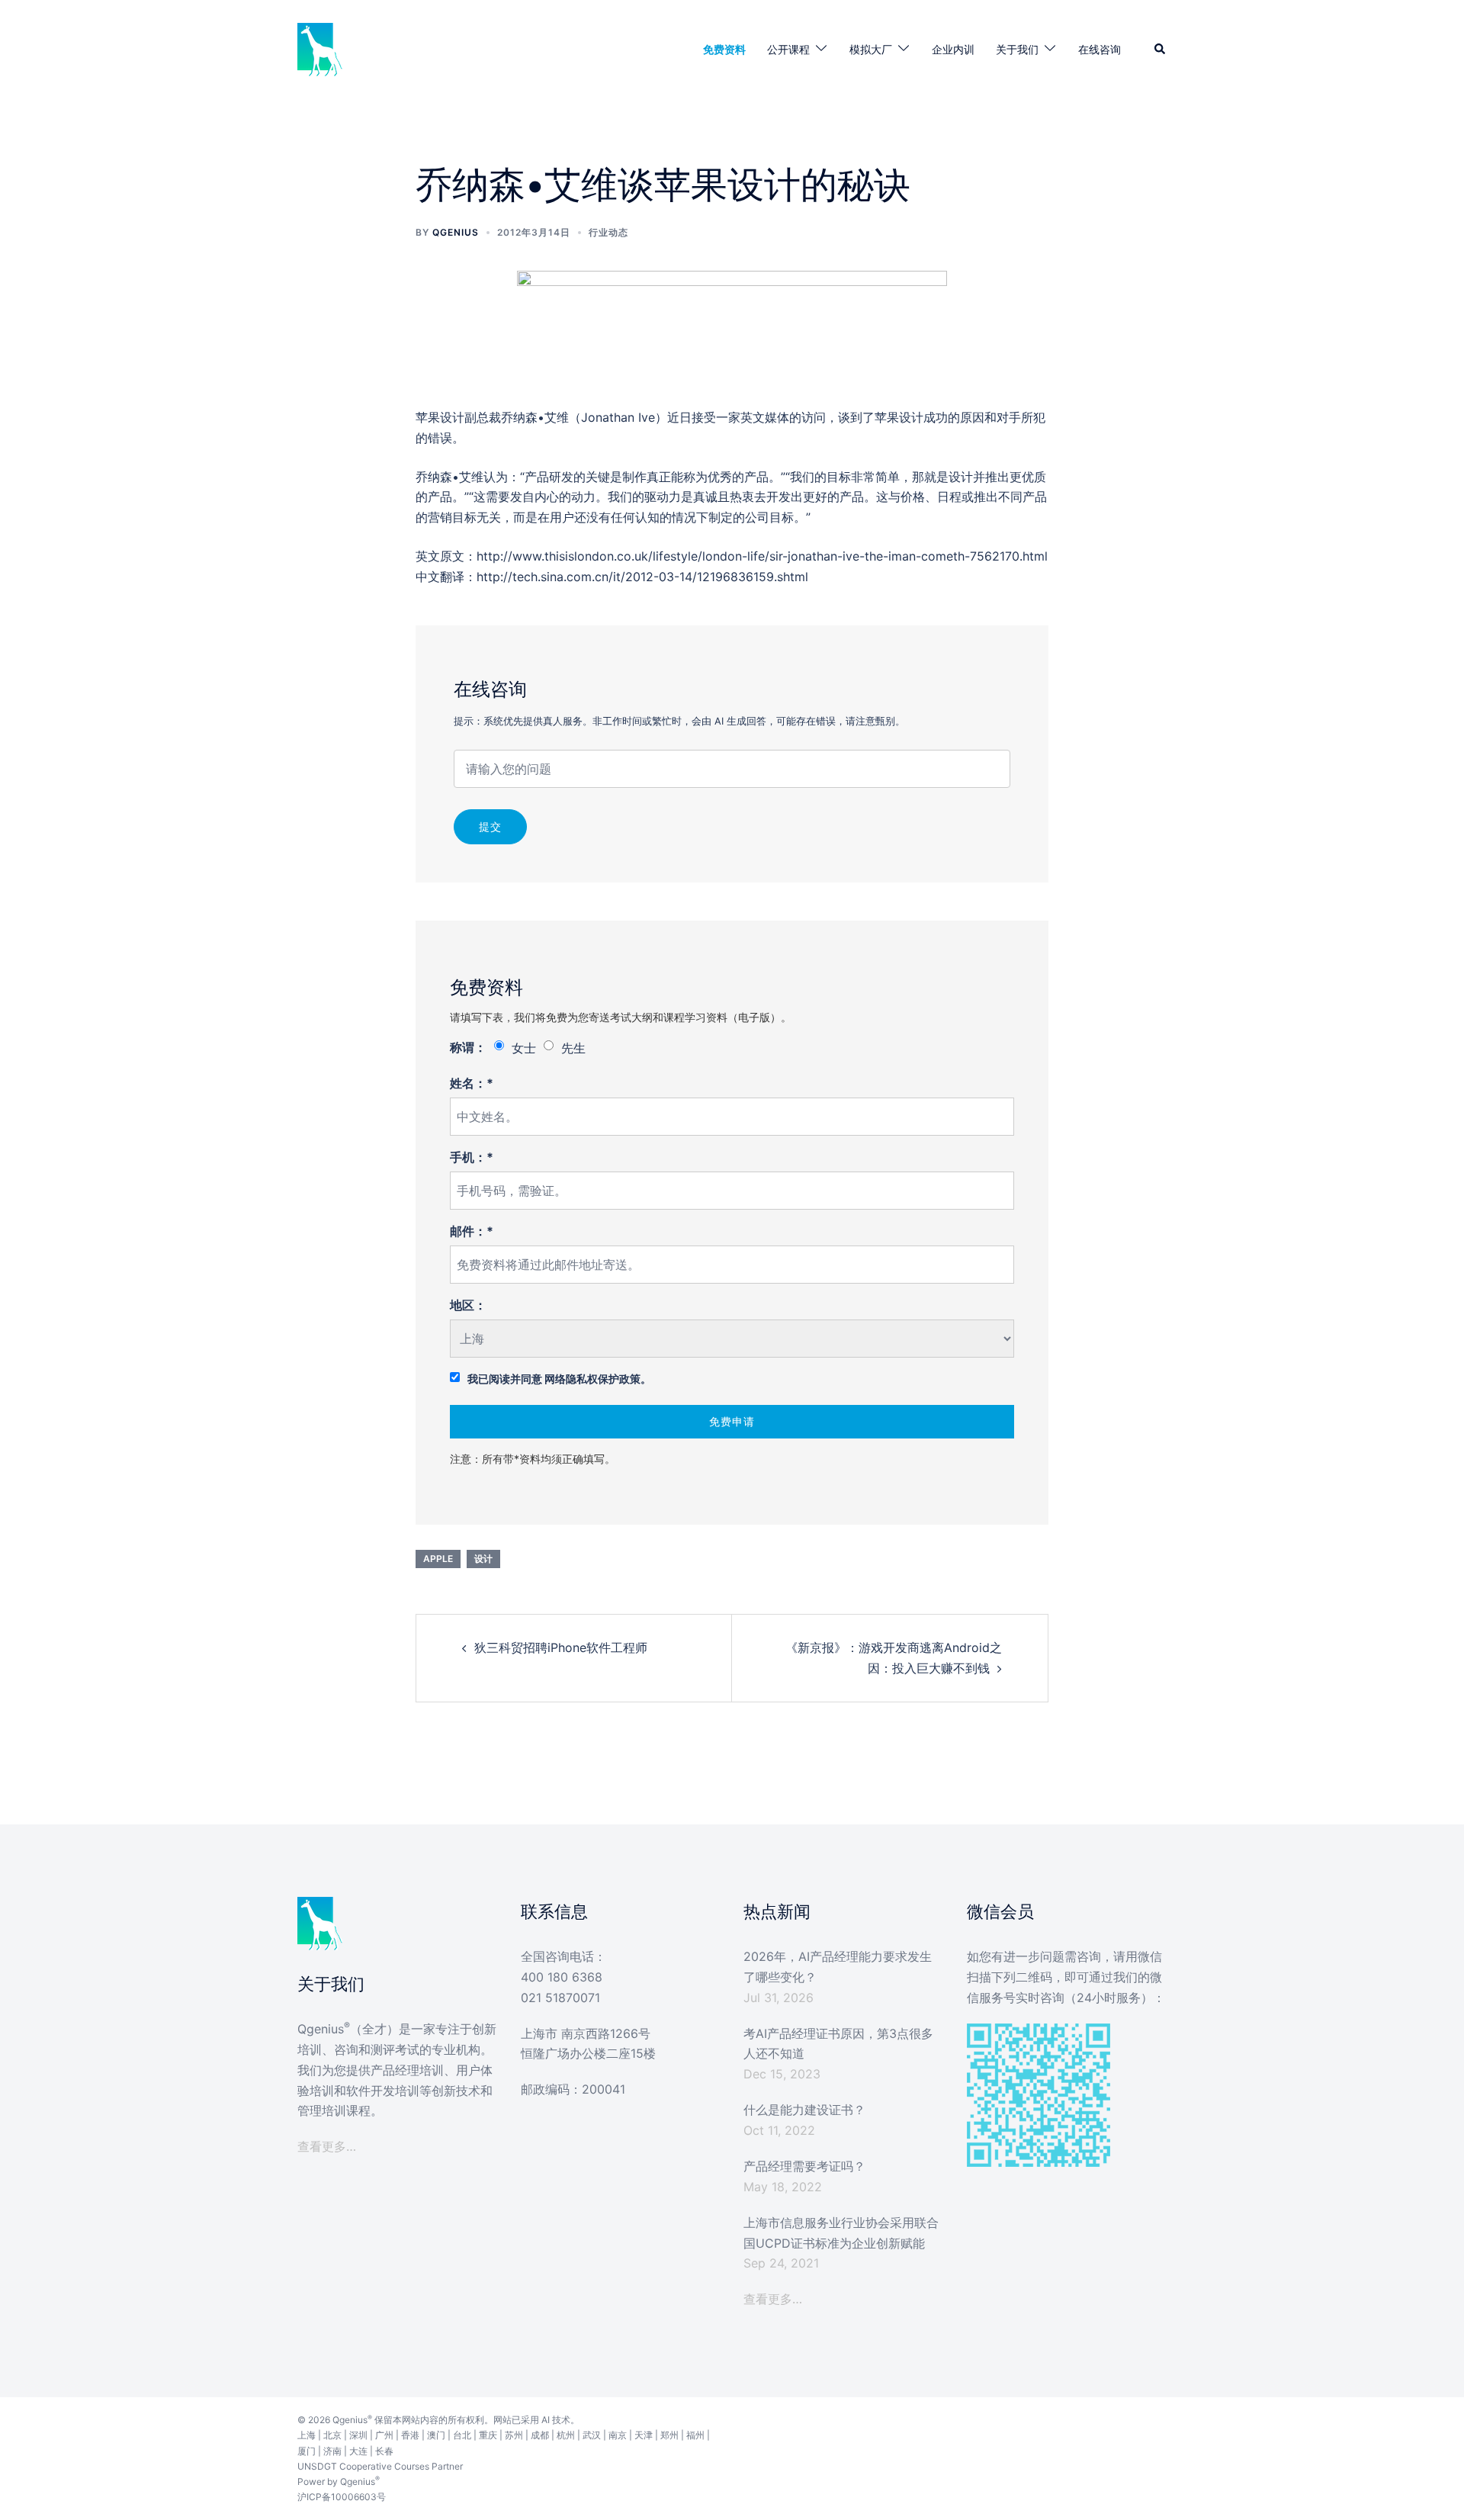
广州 (384, 2435)
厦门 (307, 2451)
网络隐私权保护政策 (592, 1379)
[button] (1161, 50)
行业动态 (608, 232)
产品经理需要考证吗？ (804, 2166)
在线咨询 (1100, 49)
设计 (483, 1559)
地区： (468, 1305)
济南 (332, 2451)
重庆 (488, 2435)
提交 (490, 826)
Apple (438, 1559)
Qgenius (456, 232)
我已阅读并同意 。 (559, 1379)
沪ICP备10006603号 (342, 2497)
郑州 (669, 2435)
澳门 (436, 2435)
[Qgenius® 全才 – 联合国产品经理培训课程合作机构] (320, 48)
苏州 (514, 2435)
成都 (540, 2435)
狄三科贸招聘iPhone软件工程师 (561, 1647)
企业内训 (953, 49)
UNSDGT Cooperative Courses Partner (380, 2466)
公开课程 (788, 49)
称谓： (468, 1047)
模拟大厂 (871, 49)
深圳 (358, 2435)
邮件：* (472, 1231)
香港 (410, 2435)
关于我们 (1017, 49)
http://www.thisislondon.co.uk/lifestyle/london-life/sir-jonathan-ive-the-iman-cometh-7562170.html (762, 556)
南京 (618, 2435)
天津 (644, 2435)
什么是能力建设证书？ (804, 2110)
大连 (358, 2451)
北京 (332, 2435)
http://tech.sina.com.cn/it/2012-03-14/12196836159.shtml (642, 577)
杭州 (566, 2435)
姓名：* (472, 1083)
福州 (695, 2435)
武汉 (592, 2435)
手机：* (472, 1157)
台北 (462, 2435)
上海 (307, 2435)
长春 (384, 2451)
